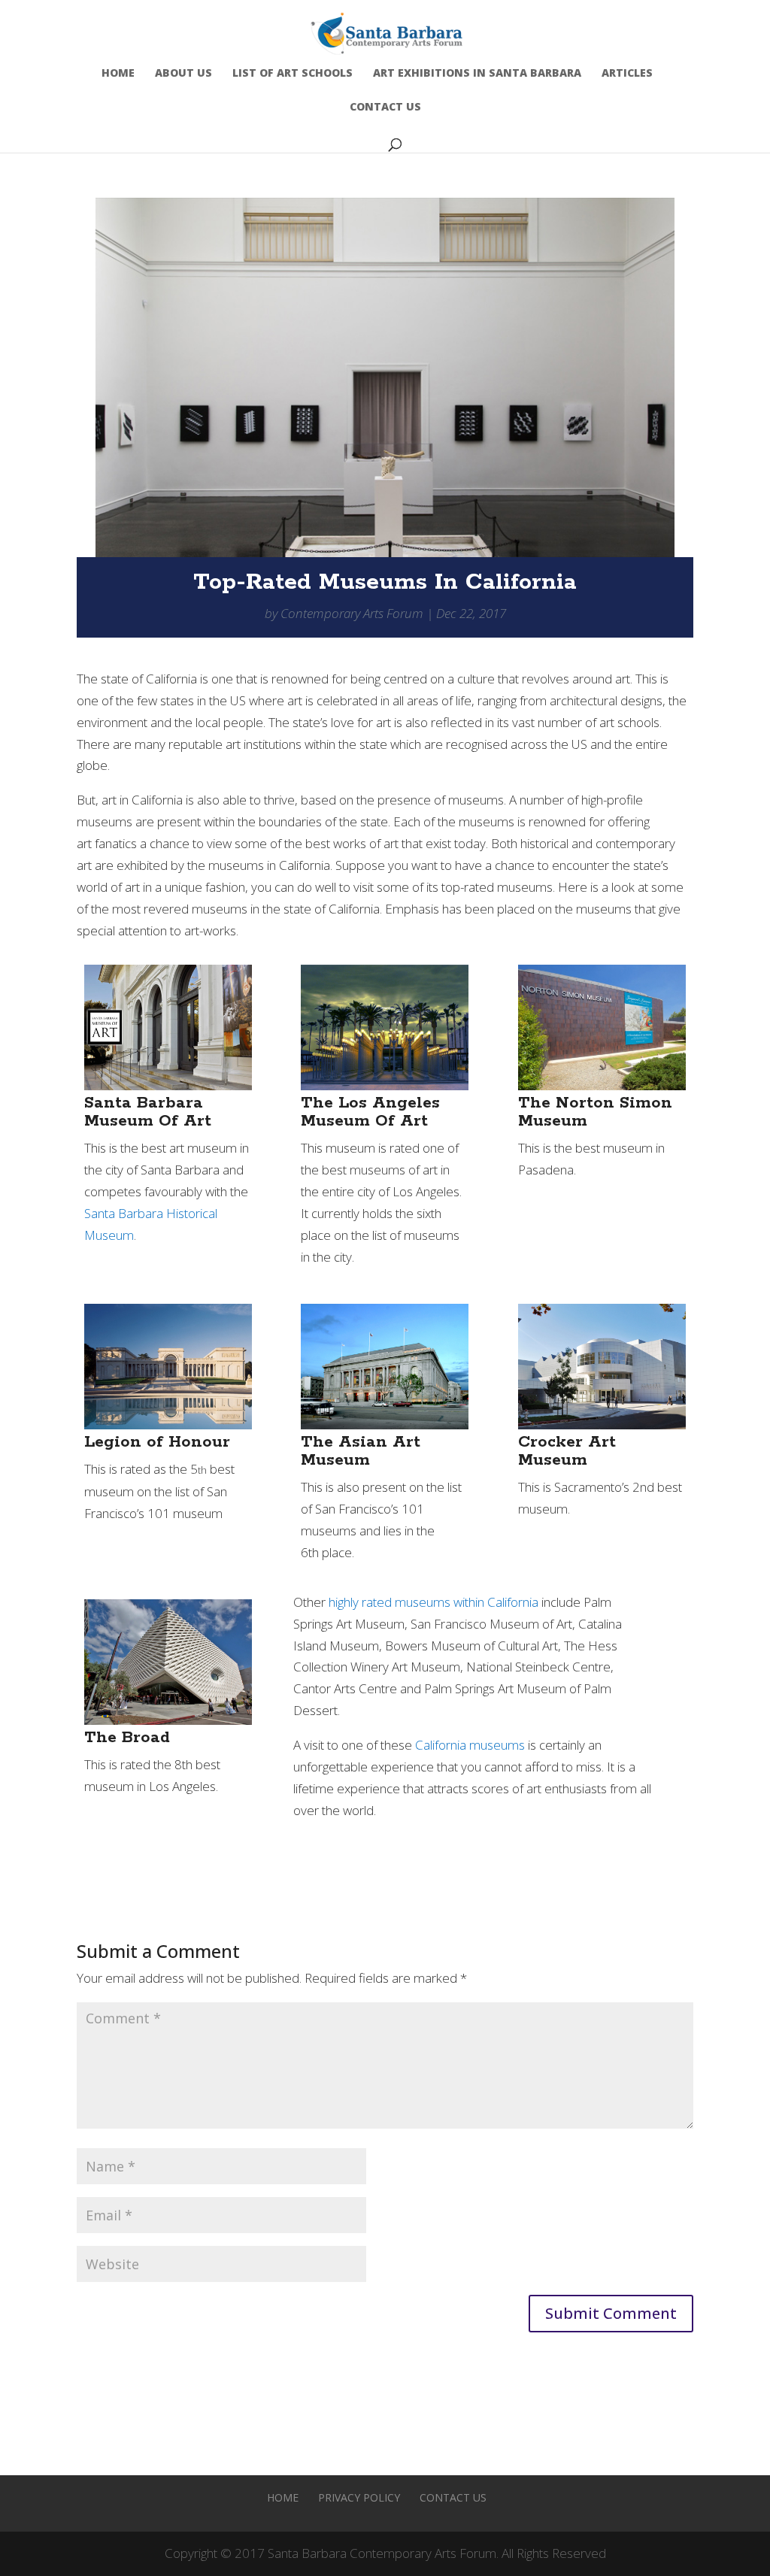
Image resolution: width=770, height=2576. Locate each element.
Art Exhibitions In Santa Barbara (477, 74)
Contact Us (385, 108)
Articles (627, 74)
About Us (183, 74)
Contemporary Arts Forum (352, 613)
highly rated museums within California (434, 1602)
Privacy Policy (359, 2497)
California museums (470, 1745)
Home (118, 74)
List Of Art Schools (293, 74)
